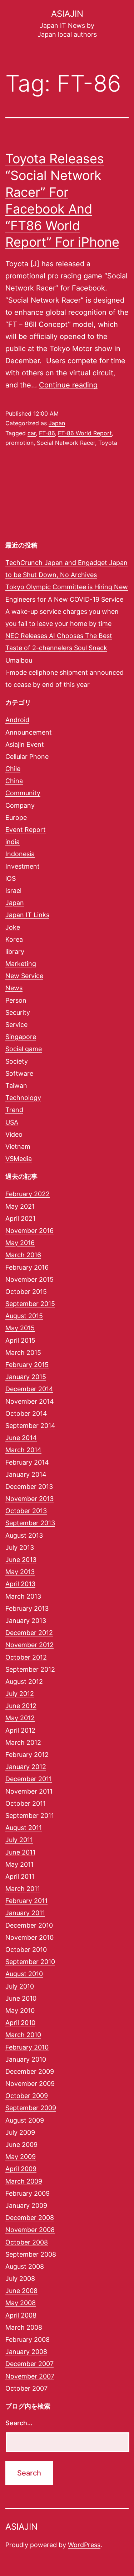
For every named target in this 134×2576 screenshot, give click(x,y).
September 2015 (30, 1304)
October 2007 (26, 2388)
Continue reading (68, 385)
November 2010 (29, 1937)
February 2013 (27, 1608)
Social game (24, 1049)
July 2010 (20, 1986)
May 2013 (20, 1572)
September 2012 (30, 1669)
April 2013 (20, 1584)
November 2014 (30, 1401)
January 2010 (26, 2059)
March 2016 (23, 1255)
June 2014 (21, 1438)
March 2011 (23, 1889)
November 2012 (29, 1645)
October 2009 (27, 2096)
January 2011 (25, 1913)
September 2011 (30, 1816)
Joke (13, 927)
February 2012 (27, 1755)
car (32, 433)
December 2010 (29, 1925)
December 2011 (29, 1779)
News (14, 988)
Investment (23, 866)
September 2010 (30, 1962)
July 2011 (19, 1840)
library (15, 952)
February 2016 (27, 1267)
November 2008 (30, 2230)
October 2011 (26, 1803)
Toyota (108, 443)
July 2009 (20, 2132)
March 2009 (24, 2181)
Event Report (26, 830)
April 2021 (20, 1218)
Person (16, 1000)
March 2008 (24, 2327)
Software (19, 1073)
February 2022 (28, 1194)
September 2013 (30, 1523)
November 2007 (30, 2376)
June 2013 (21, 1560)
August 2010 (24, 1974)
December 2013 (29, 1487)
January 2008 (26, 2352)
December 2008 (30, 2218)
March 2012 (23, 1742)
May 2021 (20, 1206)
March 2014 (23, 1450)
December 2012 (29, 1633)
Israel (13, 891)
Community (23, 793)
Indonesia (20, 854)
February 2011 (26, 1901)
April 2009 (21, 2169)
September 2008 (31, 2254)
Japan (57, 423)
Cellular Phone (27, 757)
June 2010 (21, 1998)
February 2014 (27, 1462)
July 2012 (20, 1694)
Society (17, 1061)
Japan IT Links (27, 915)
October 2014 (26, 1413)
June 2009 (21, 2145)
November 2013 (29, 1499)
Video (14, 1134)
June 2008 (21, 2291)
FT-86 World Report (85, 433)
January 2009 (26, 2205)
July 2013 (20, 1547)
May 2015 (20, 1328)
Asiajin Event (25, 744)
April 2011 (20, 1876)
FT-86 (47, 433)
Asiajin (67, 14)
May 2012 (20, 1718)
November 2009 (30, 2084)
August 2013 (24, 1535)
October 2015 (26, 1292)
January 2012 (26, 1767)
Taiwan (16, 1086)
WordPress (84, 2545)
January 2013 (26, 1621)
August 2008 (25, 2266)
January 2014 (26, 1474)
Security (18, 1012)
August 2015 (24, 1316)
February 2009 (28, 2193)
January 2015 (26, 1377)
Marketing (21, 964)
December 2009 (30, 2071)
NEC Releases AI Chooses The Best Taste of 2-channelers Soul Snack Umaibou (59, 648)
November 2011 (29, 1791)
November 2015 (29, 1279)
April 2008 (21, 2315)
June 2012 (21, 1706)
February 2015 (27, 1365)
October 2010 (26, 1950)
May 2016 (20, 1243)
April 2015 (20, 1340)
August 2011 (24, 1828)
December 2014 (29, 1389)
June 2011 (20, 1852)
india (13, 842)
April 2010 (20, 2023)
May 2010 (20, 2011)
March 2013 (23, 1596)
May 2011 (19, 1864)
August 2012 (24, 1682)
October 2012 (26, 1657)
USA (12, 1122)
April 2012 (20, 1730)
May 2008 (21, 2303)
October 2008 (27, 2242)
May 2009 (21, 2157)
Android (17, 720)
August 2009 (25, 2120)
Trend (14, 1110)
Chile (13, 769)
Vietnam (18, 1146)
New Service (24, 976)
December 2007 (29, 2364)
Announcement (29, 732)
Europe (16, 817)
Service (16, 1025)
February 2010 (27, 2047)
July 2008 (20, 2279)
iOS (11, 878)
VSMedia (19, 1159)
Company (20, 805)
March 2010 (23, 2035)
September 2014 (30, 1426)
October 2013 (26, 1511)
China (14, 781)
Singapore (21, 1037)
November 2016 (29, 1231)
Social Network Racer (66, 443)
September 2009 (31, 2108)
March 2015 (23, 1353)
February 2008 (28, 2340)
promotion (19, 443)
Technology (23, 1098)
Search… (19, 2423)
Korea (14, 939)
